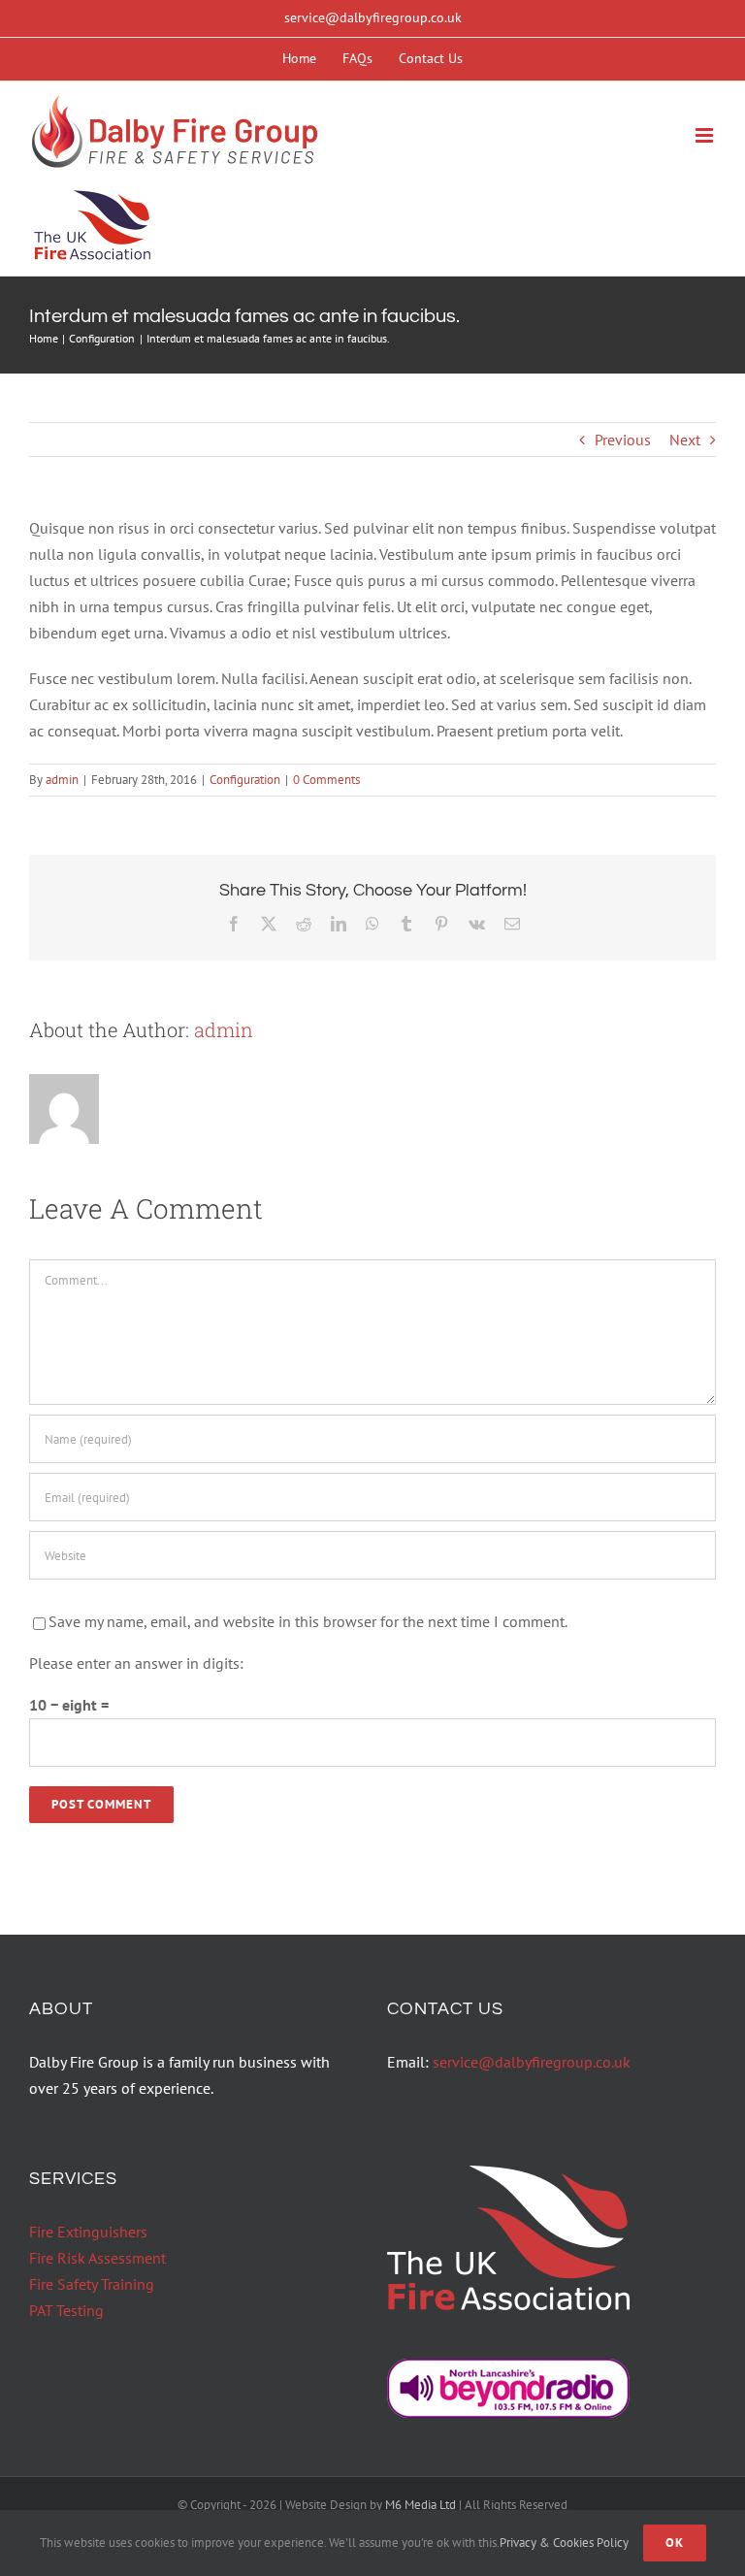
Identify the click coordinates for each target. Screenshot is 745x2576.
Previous (623, 440)
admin (62, 780)
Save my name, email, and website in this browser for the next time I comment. (308, 1621)
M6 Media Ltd (421, 2505)
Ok (675, 2543)
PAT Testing (66, 2310)
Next (685, 440)
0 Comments (326, 780)
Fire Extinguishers (88, 2232)
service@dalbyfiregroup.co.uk (373, 17)
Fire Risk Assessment (97, 2258)
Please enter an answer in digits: (136, 1663)
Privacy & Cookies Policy (564, 2543)
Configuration (245, 780)
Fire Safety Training (92, 2284)
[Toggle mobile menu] (706, 135)
